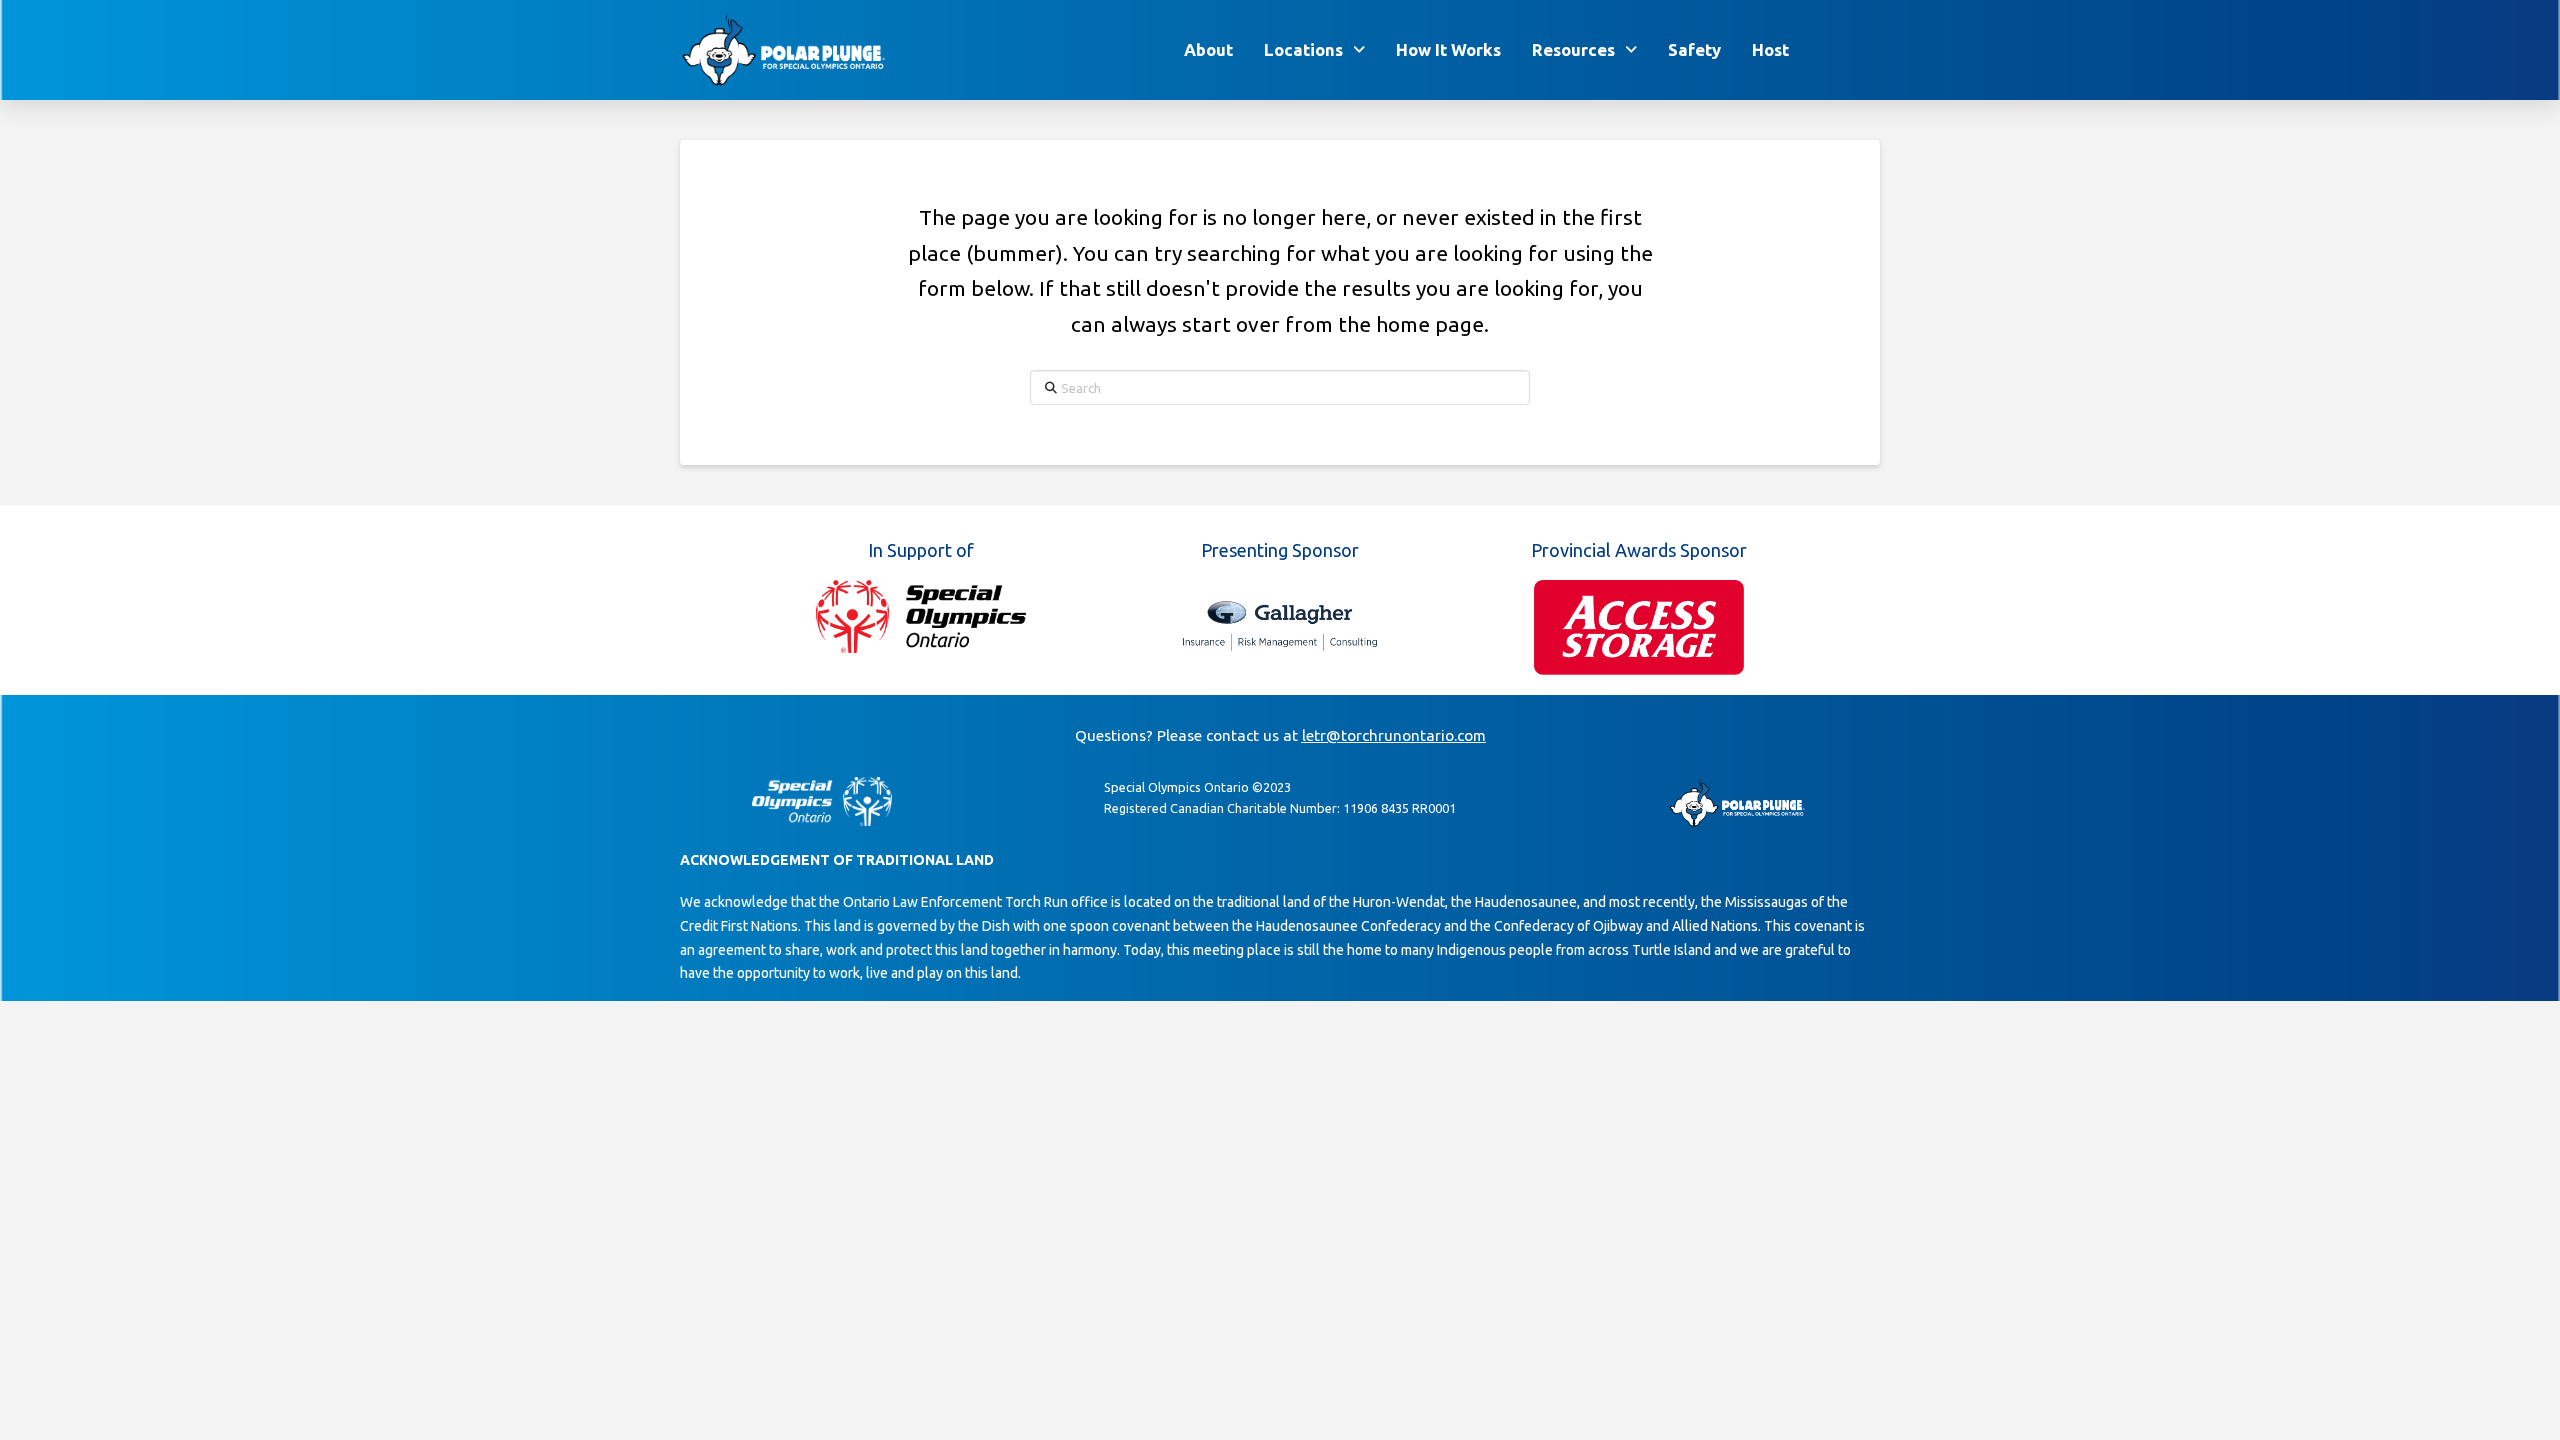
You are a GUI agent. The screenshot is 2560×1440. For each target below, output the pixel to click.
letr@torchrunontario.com (1394, 735)
